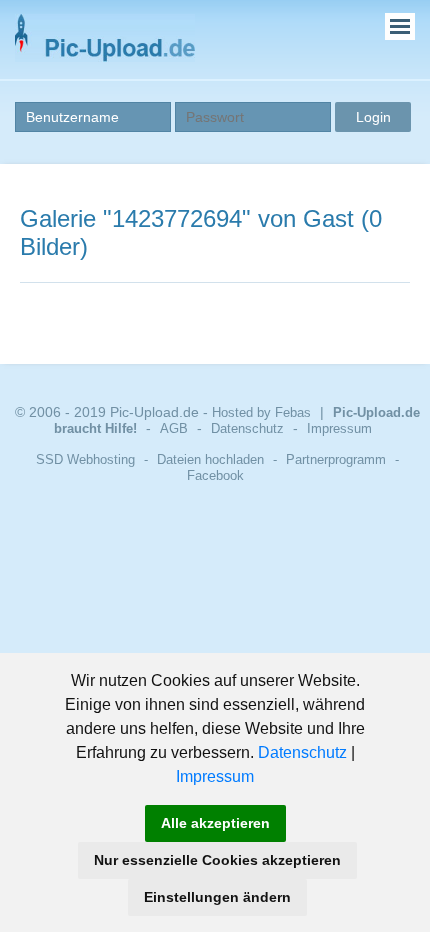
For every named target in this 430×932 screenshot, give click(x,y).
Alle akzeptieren (215, 823)
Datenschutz (302, 752)
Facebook (215, 475)
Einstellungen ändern (217, 897)
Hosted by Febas (261, 412)
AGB (174, 428)
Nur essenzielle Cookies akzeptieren (217, 860)
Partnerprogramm (336, 459)
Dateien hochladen (210, 459)
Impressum (215, 776)
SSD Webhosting (85, 459)
